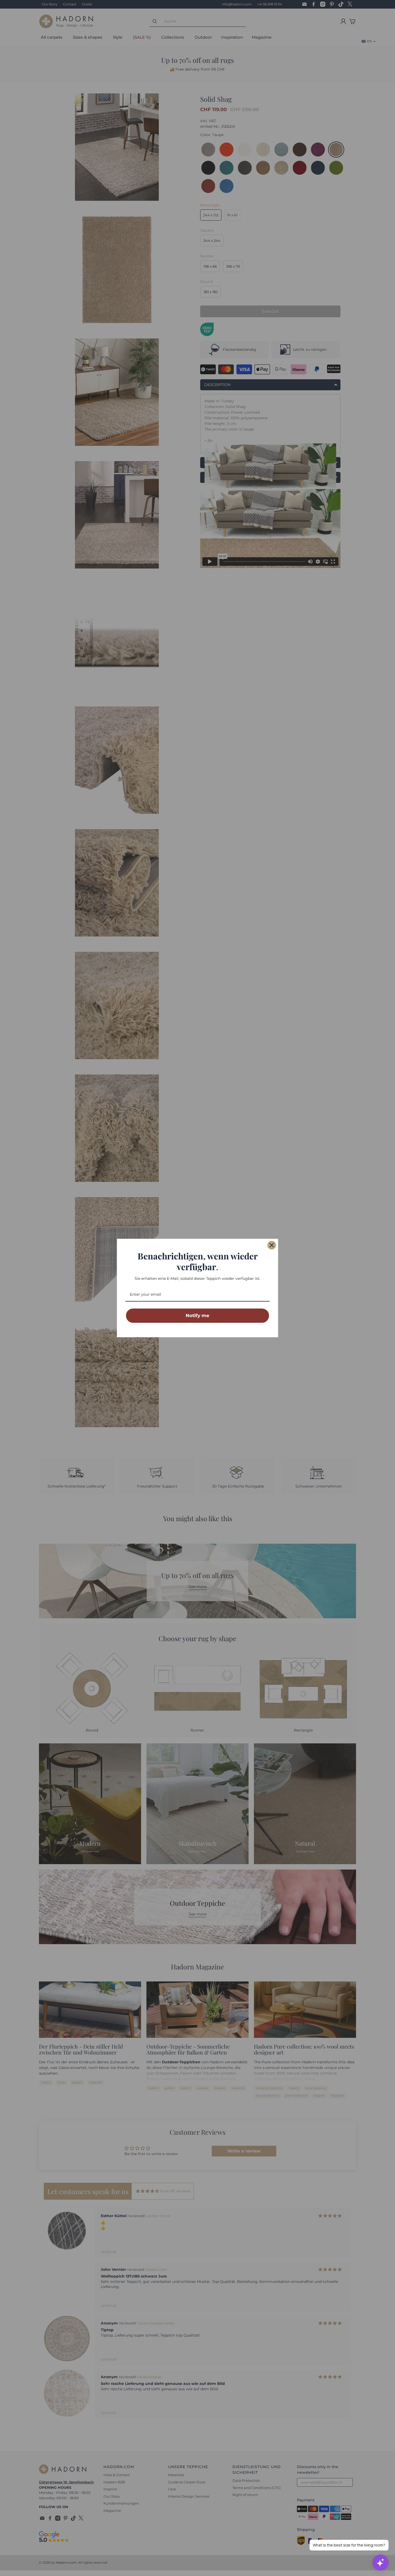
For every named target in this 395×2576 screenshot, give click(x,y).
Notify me (198, 1316)
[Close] (272, 1245)
